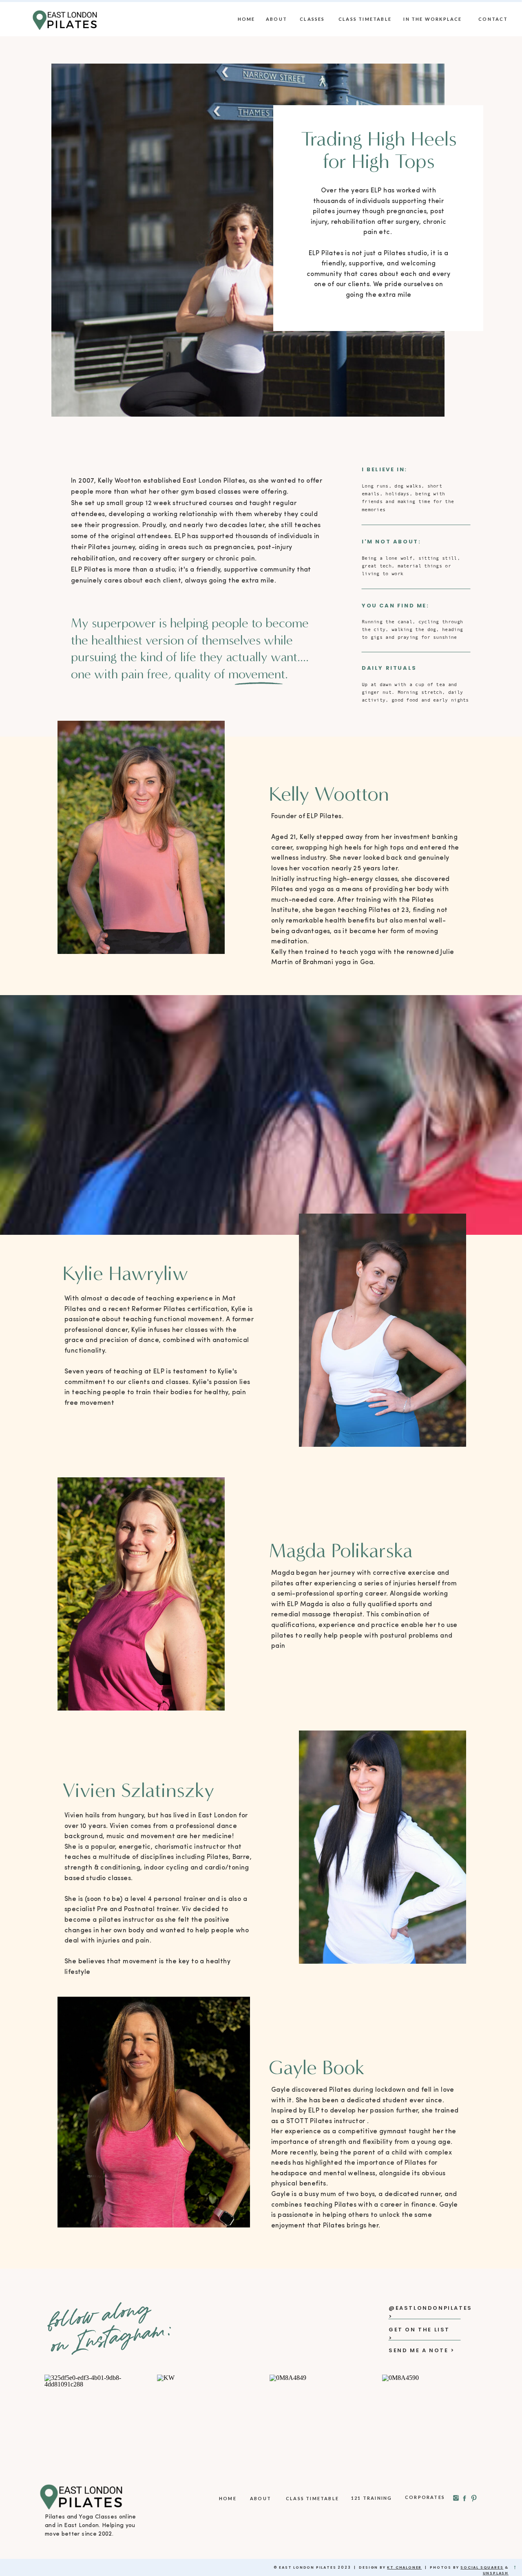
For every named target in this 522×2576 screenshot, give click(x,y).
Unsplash (496, 2573)
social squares (482, 2567)
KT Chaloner (404, 2567)
